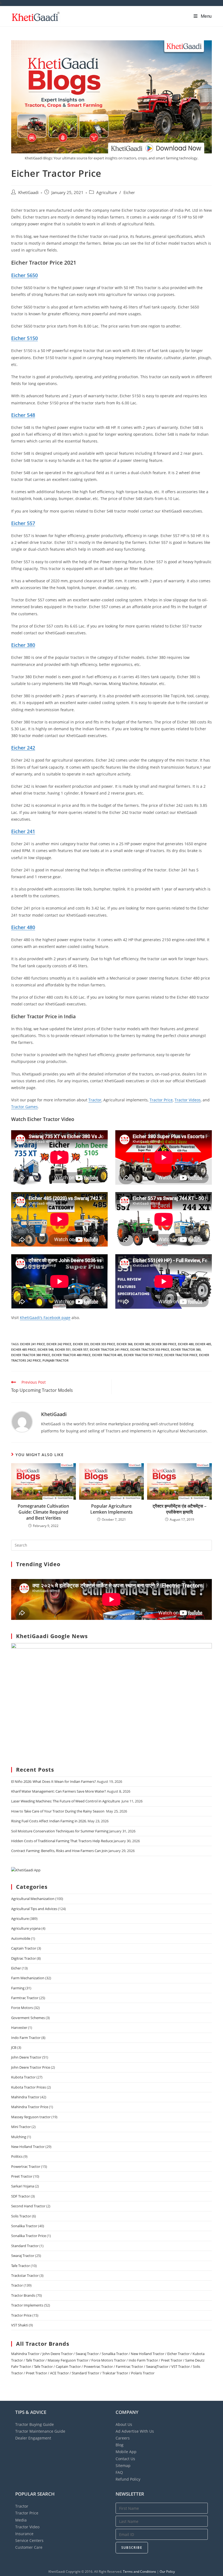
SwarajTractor (157, 2366)
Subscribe (132, 2548)
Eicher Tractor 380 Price (31, 1355)
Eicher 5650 (24, 275)
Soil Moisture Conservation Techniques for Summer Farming (60, 1831)
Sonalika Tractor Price (29, 2236)
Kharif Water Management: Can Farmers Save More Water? (59, 1791)
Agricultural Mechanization (33, 1899)
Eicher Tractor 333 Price (150, 1349)
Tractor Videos (188, 1100)
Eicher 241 (23, 831)
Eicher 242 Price (59, 1344)
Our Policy (167, 2572)
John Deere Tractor (26, 2057)
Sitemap (123, 2466)
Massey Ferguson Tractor (68, 2360)
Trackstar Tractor (25, 2275)
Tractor (95, 1100)
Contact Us (125, 2459)
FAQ (119, 2472)
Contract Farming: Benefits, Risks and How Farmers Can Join (59, 1851)
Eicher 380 (23, 645)
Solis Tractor (21, 2216)
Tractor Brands (23, 2295)
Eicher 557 (23, 523)
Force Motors (22, 2008)
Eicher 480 (23, 927)
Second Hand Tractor (28, 2206)
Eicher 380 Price (164, 1344)
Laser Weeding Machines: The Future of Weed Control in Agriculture (66, 1801)
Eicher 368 (125, 1344)
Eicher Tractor (178, 2354)
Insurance (24, 2534)
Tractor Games (24, 1107)
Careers (123, 2438)
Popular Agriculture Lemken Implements (112, 1509)
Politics (17, 2156)
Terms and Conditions (140, 2572)
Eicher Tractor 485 (107, 1355)
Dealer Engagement (33, 2438)
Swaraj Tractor (23, 2256)
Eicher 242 (23, 748)
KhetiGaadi (28, 193)
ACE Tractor (59, 2373)
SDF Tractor (21, 2196)
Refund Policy (128, 2479)
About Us (124, 2424)
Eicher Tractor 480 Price (71, 1355)
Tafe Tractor (21, 2266)
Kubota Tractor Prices (29, 2087)
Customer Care (29, 2547)
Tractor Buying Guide (35, 2424)
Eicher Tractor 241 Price (109, 1349)
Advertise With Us (135, 2431)
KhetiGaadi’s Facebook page (45, 1318)
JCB (14, 2047)
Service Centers (29, 2540)
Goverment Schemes (28, 2018)
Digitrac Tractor (24, 1958)
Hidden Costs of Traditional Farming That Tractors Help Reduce (62, 1841)
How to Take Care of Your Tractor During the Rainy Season (58, 1811)
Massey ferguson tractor (31, 2117)
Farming (18, 1988)
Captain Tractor (24, 1948)
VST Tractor (181, 2366)
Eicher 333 (81, 1344)
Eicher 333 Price (103, 1344)
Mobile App (126, 2452)
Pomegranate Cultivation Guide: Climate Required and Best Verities (43, 1512)
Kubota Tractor (23, 2077)
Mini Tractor (21, 2127)
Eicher (129, 193)
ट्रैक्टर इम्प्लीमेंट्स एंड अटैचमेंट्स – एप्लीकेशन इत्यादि (179, 1509)
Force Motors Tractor (109, 2360)
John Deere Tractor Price (31, 2067)
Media (21, 2520)
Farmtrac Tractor (25, 1998)
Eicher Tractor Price (181, 1355)
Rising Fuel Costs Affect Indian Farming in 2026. (49, 1821)
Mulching (19, 2137)
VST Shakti (20, 2325)
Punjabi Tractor (55, 1360)
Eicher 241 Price (32, 1344)
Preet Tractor (22, 2176)
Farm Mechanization (28, 1978)
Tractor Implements (27, 2305)
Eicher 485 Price (24, 1349)
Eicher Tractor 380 (186, 1349)
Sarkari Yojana (23, 2186)
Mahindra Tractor (25, 2097)
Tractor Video (27, 2527)
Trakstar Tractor (115, 2373)
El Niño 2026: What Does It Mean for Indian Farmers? (54, 1781)
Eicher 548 (23, 415)
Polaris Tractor (143, 2373)
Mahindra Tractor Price (30, 2107)
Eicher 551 (63, 1349)
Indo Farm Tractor (26, 2038)
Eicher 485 (203, 1344)
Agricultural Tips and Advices (34, 1909)
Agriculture (107, 193)
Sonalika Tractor (24, 2226)
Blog (120, 2445)
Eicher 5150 (24, 338)
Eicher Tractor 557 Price (143, 1355)
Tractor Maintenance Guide (40, 2431)
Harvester (19, 2028)
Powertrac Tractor (26, 2166)
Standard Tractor (25, 2246)
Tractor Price (161, 1100)
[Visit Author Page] (22, 1421)
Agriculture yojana (26, 1928)
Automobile (21, 1938)
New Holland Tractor (28, 2147)
